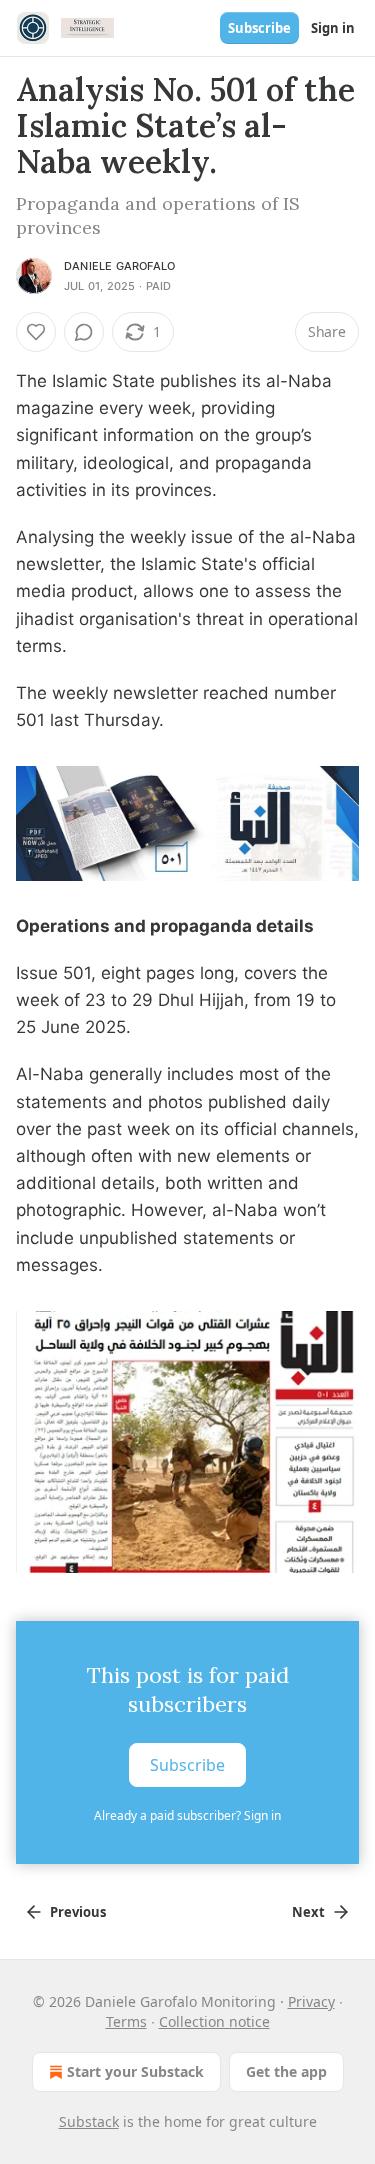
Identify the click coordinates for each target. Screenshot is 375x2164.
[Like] (36, 332)
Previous (78, 1912)
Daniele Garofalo (119, 266)
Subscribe (259, 28)
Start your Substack (135, 2071)
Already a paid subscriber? (187, 1815)
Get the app (286, 2071)
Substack (89, 2121)
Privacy (311, 2001)
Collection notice (214, 2021)
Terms (126, 2021)
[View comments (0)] (84, 332)
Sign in (333, 28)
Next (308, 1912)
